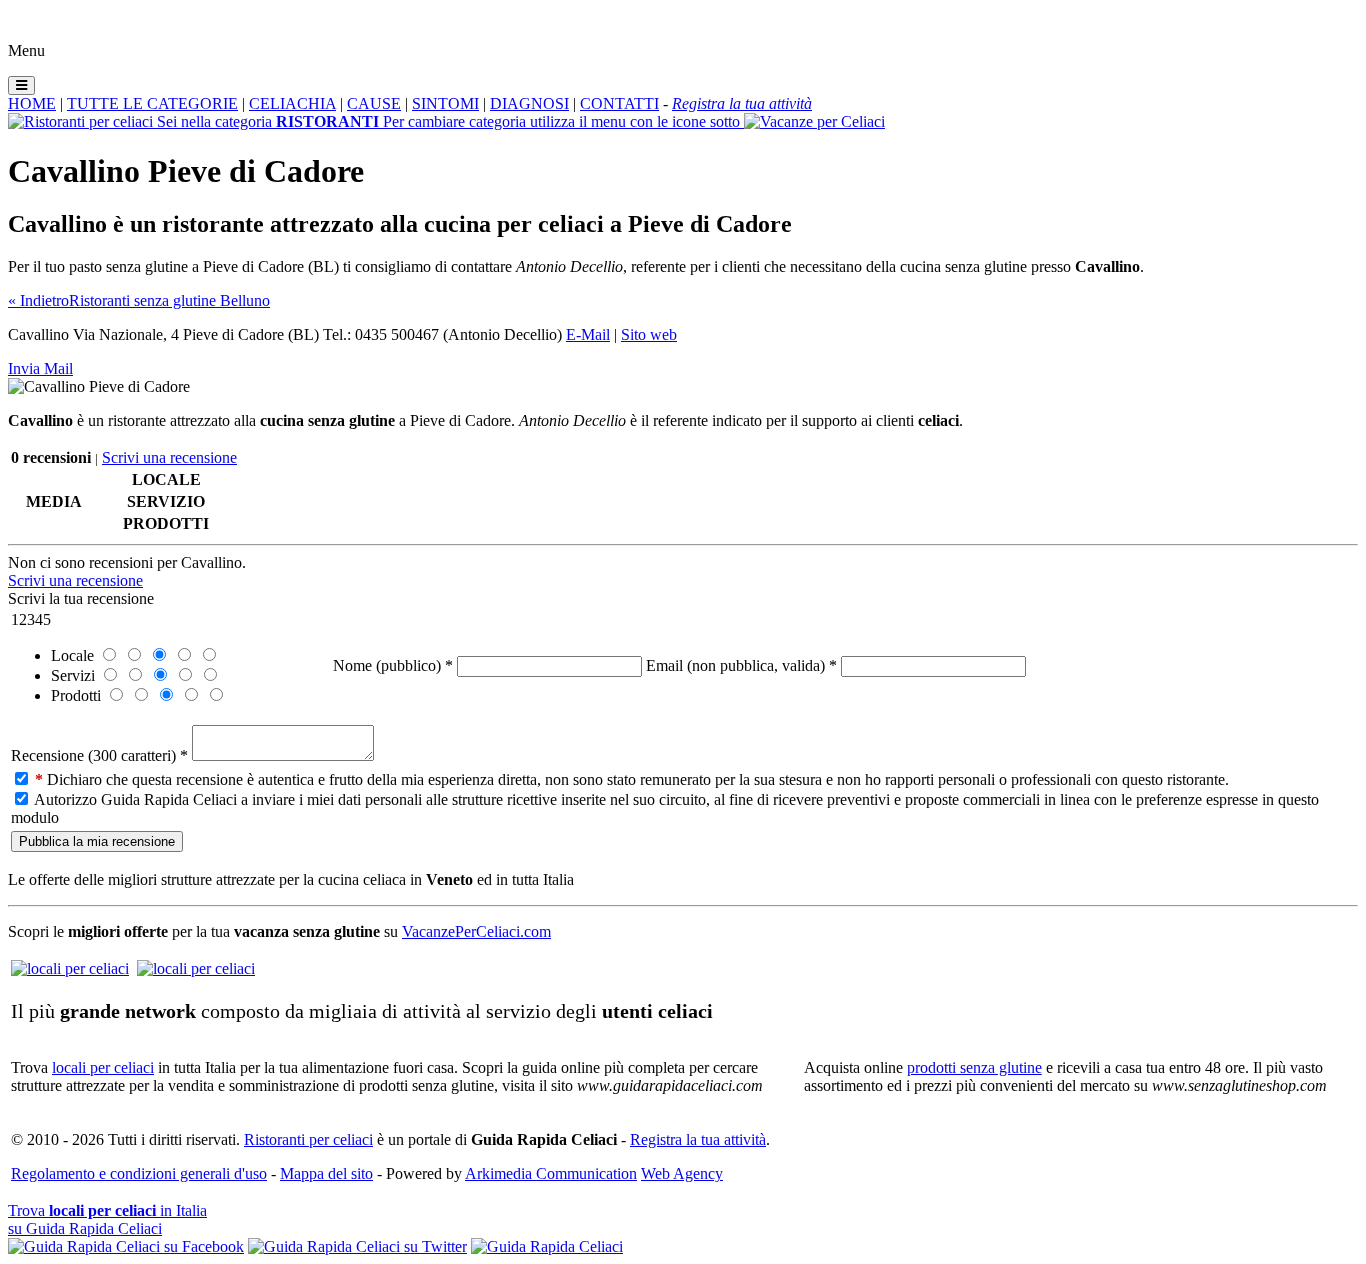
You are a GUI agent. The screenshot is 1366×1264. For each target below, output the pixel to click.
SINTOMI (445, 103)
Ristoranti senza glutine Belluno (169, 300)
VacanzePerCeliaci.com (476, 931)
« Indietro (38, 300)
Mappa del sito (326, 1173)
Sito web (649, 334)
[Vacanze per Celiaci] (814, 121)
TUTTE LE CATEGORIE (152, 103)
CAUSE (374, 103)
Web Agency (682, 1173)
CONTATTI (619, 103)
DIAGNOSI (529, 103)
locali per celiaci (103, 1067)
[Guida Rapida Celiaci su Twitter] (357, 1246)
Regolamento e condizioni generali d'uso (139, 1173)
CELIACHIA (292, 103)
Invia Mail (40, 368)
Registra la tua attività (698, 1139)
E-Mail (588, 334)
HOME (32, 103)
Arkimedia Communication (551, 1173)
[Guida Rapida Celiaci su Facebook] (126, 1246)
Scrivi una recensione (169, 457)
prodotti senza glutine (974, 1067)
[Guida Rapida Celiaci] (547, 1246)
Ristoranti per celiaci (308, 1139)
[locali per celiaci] (70, 968)
